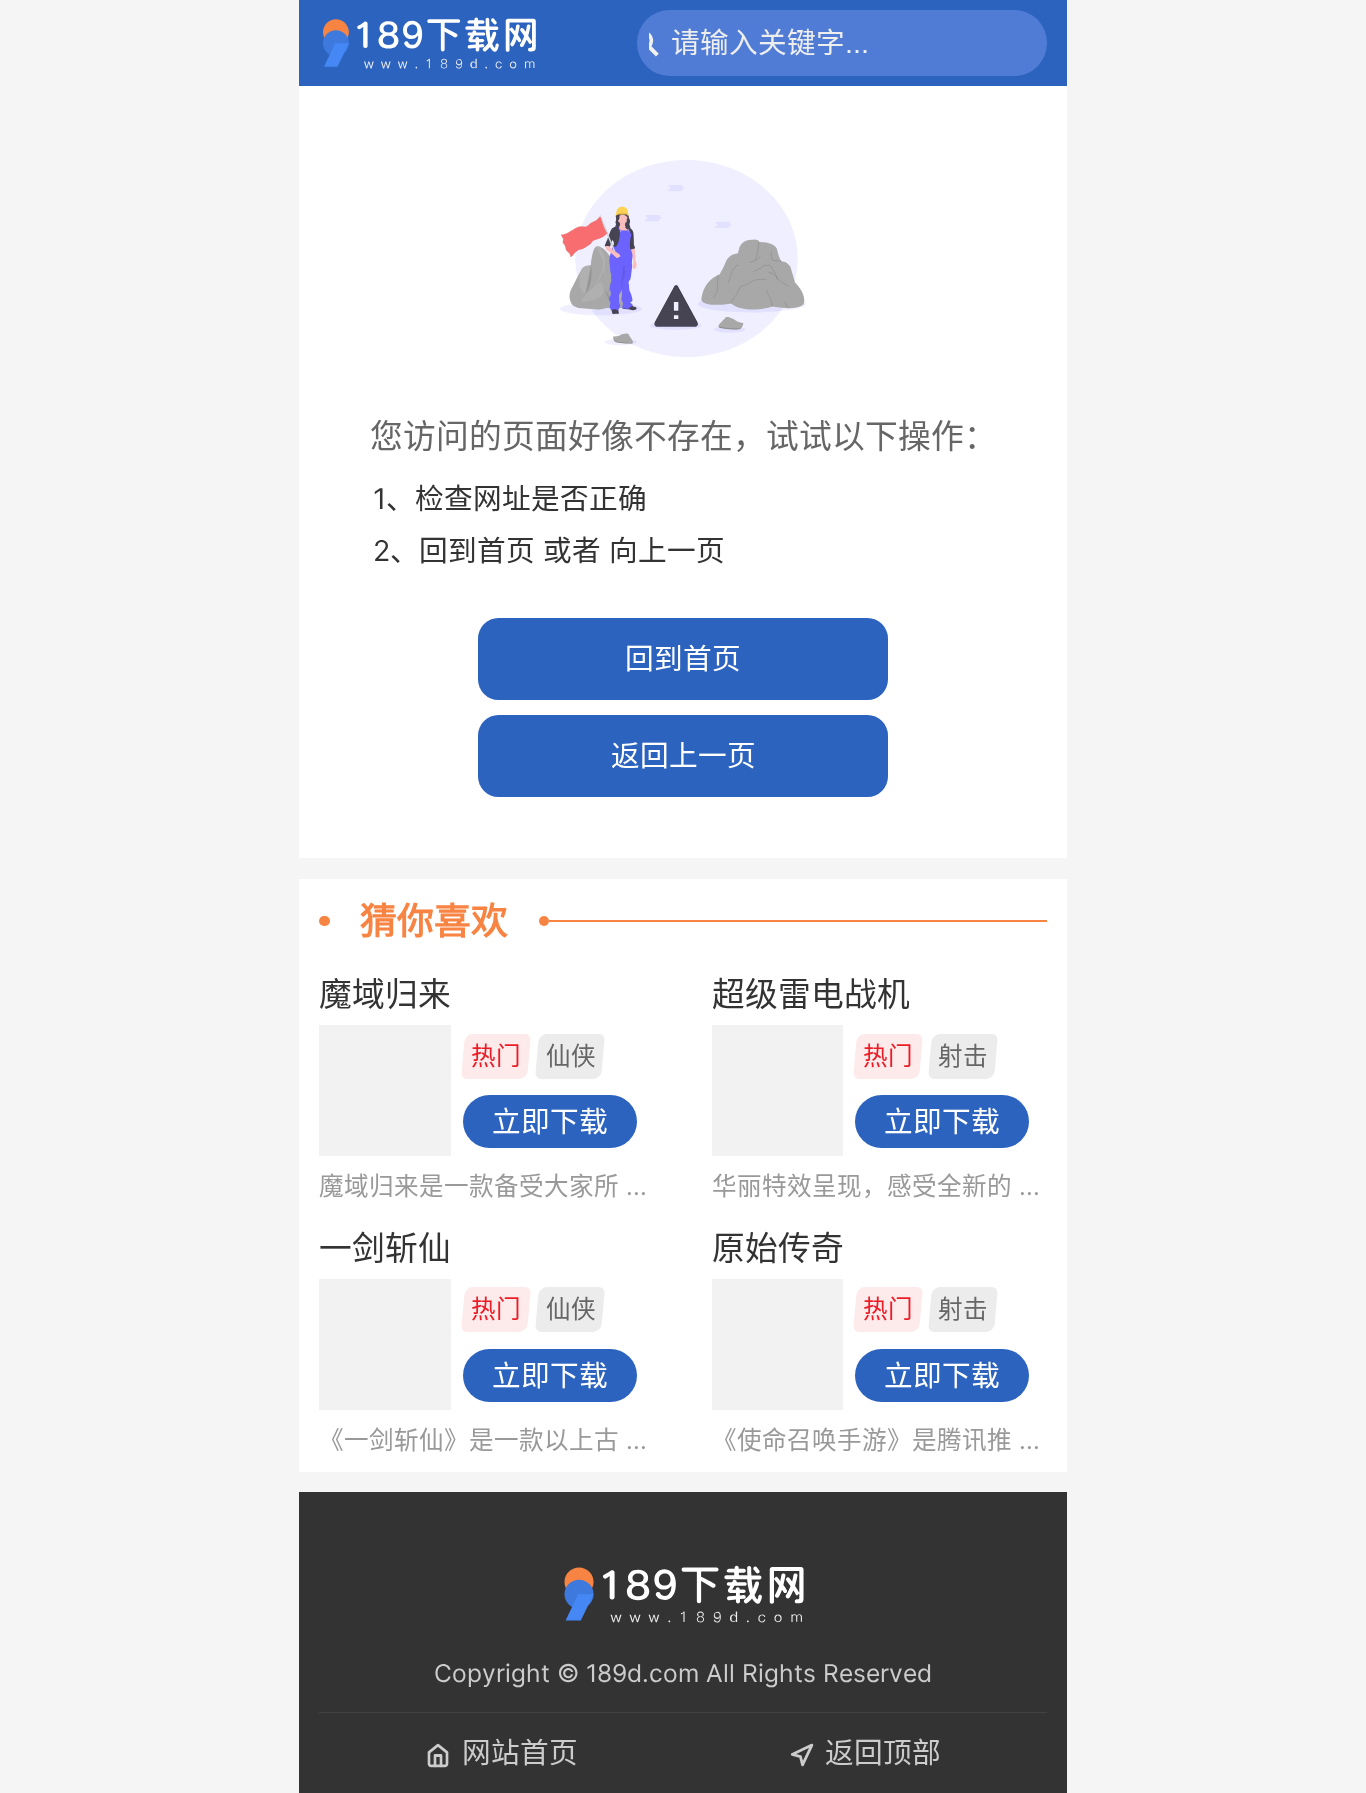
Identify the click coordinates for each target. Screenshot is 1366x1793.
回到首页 (683, 658)
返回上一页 (683, 755)
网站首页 (520, 1752)
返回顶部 (883, 1752)
